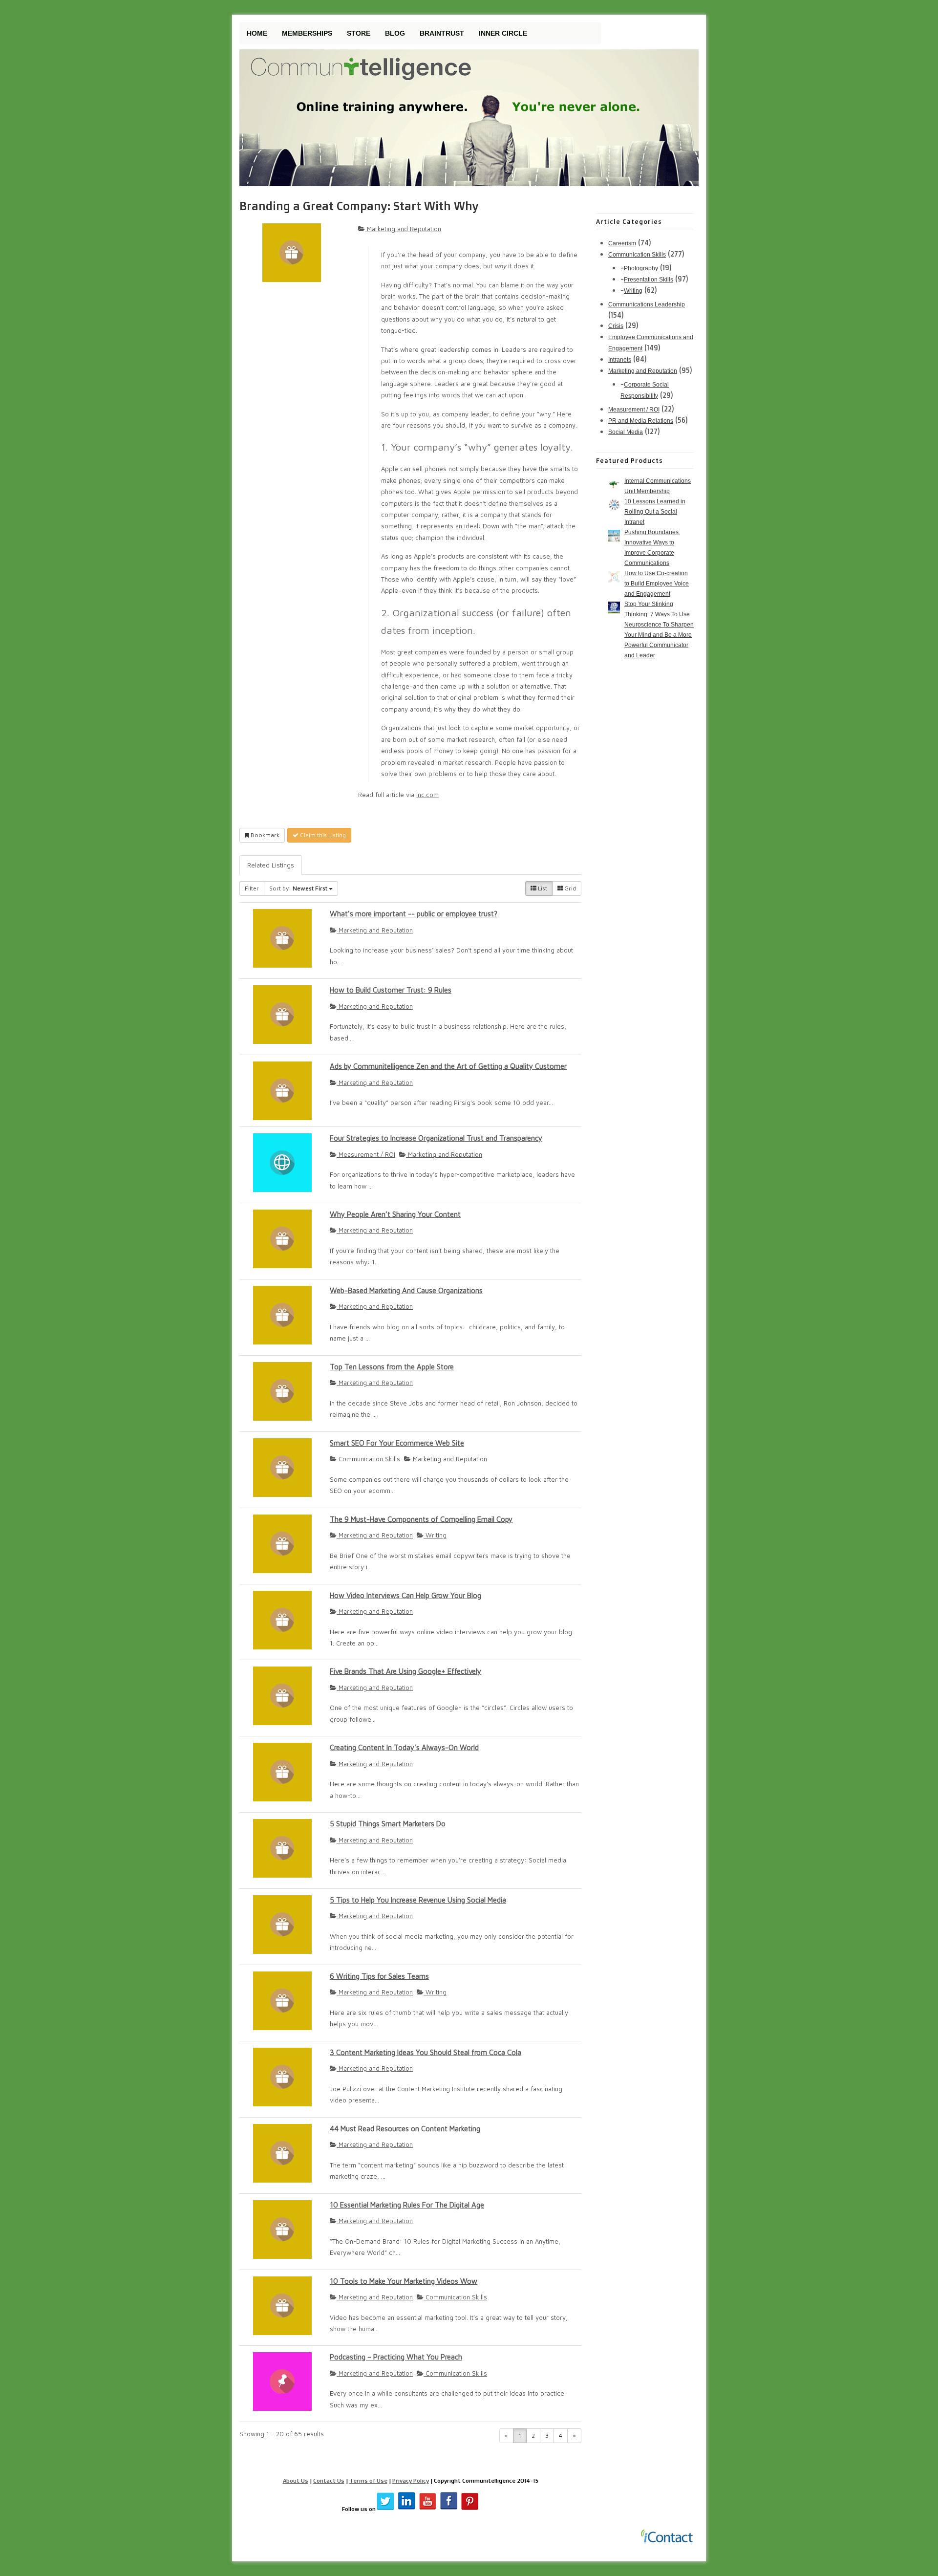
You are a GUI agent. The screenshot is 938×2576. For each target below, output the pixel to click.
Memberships (307, 33)
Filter (252, 888)
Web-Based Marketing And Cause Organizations (406, 1290)
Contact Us (329, 2480)
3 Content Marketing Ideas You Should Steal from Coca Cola (426, 2052)
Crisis (616, 326)
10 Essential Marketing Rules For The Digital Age (407, 2205)
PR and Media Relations (641, 421)
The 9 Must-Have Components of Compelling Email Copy (421, 1519)
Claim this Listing (322, 835)
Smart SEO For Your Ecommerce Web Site (397, 1443)
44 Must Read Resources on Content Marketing (405, 2129)
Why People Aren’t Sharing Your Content (395, 1214)
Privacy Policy (411, 2480)
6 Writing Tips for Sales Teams (379, 1976)
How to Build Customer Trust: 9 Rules (391, 990)
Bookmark (264, 835)
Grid (569, 888)
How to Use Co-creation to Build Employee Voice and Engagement (657, 584)
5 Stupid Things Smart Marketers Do (388, 1824)
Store (359, 33)
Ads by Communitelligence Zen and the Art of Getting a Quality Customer (448, 1066)
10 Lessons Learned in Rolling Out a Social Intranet (655, 512)
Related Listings (271, 865)
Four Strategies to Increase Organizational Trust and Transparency (436, 1138)
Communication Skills (368, 1459)
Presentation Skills (649, 280)
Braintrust (442, 33)
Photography (641, 268)
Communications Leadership (647, 304)
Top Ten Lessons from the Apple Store (392, 1367)
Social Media (626, 432)
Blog (395, 33)
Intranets (620, 360)
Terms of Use (368, 2480)
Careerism (622, 243)
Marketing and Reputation (403, 229)
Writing (435, 1535)
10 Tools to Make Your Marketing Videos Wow (404, 2281)
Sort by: (298, 888)
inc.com (427, 795)
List (542, 888)
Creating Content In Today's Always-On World (404, 1747)
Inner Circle (503, 33)
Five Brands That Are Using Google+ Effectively (405, 1671)
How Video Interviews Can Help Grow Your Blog (405, 1595)
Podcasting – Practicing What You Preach (396, 2357)
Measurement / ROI (366, 1154)
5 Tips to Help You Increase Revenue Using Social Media (418, 1900)
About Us (296, 2480)
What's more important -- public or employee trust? (414, 914)
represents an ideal (449, 526)
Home (257, 33)
